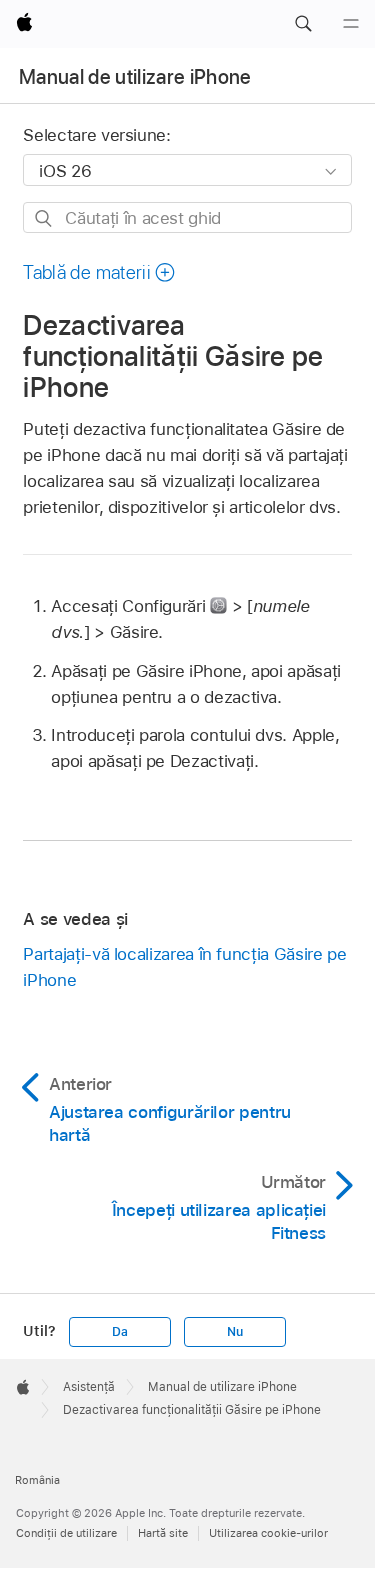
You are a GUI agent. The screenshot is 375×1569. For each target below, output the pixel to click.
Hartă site (163, 1533)
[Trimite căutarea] (44, 218)
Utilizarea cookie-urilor (268, 1533)
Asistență (89, 1387)
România (37, 1480)
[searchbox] (187, 217)
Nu (235, 1332)
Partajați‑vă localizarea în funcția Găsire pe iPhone (184, 967)
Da (120, 1332)
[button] (303, 24)
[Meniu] (351, 24)
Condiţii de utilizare (66, 1533)
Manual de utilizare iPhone (135, 77)
